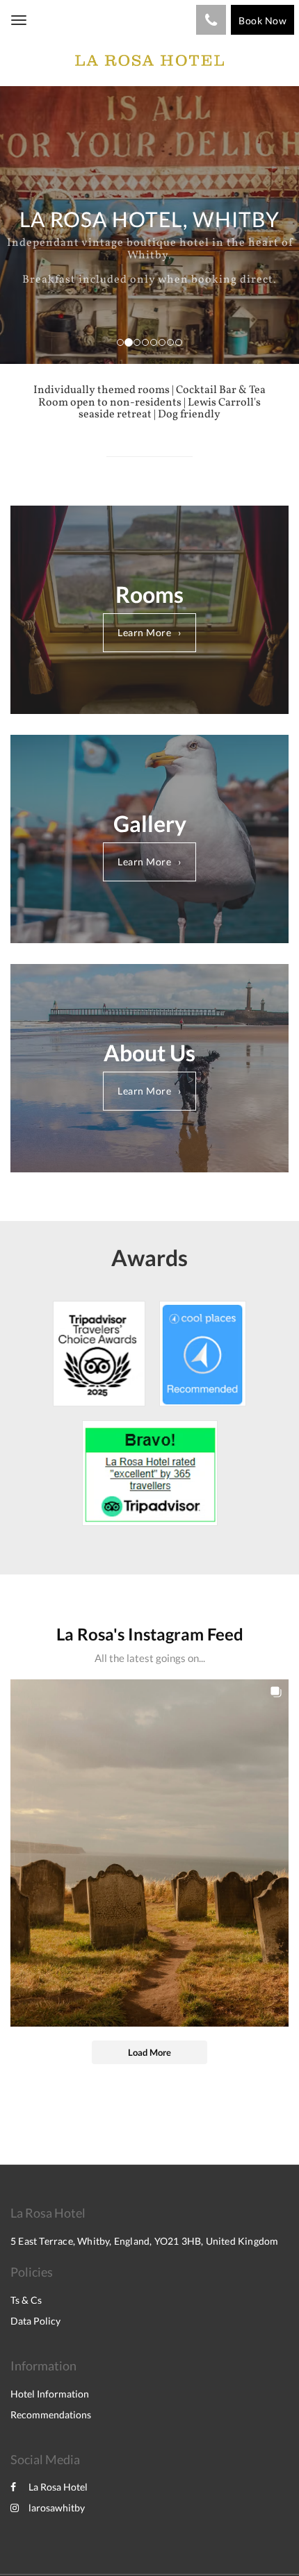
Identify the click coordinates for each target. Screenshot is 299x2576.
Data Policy (35, 2321)
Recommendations (51, 2415)
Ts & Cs (26, 2300)
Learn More (144, 632)
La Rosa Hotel (58, 2487)
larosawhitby (57, 2508)
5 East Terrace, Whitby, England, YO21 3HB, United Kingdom (144, 2241)
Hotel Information (50, 2394)
